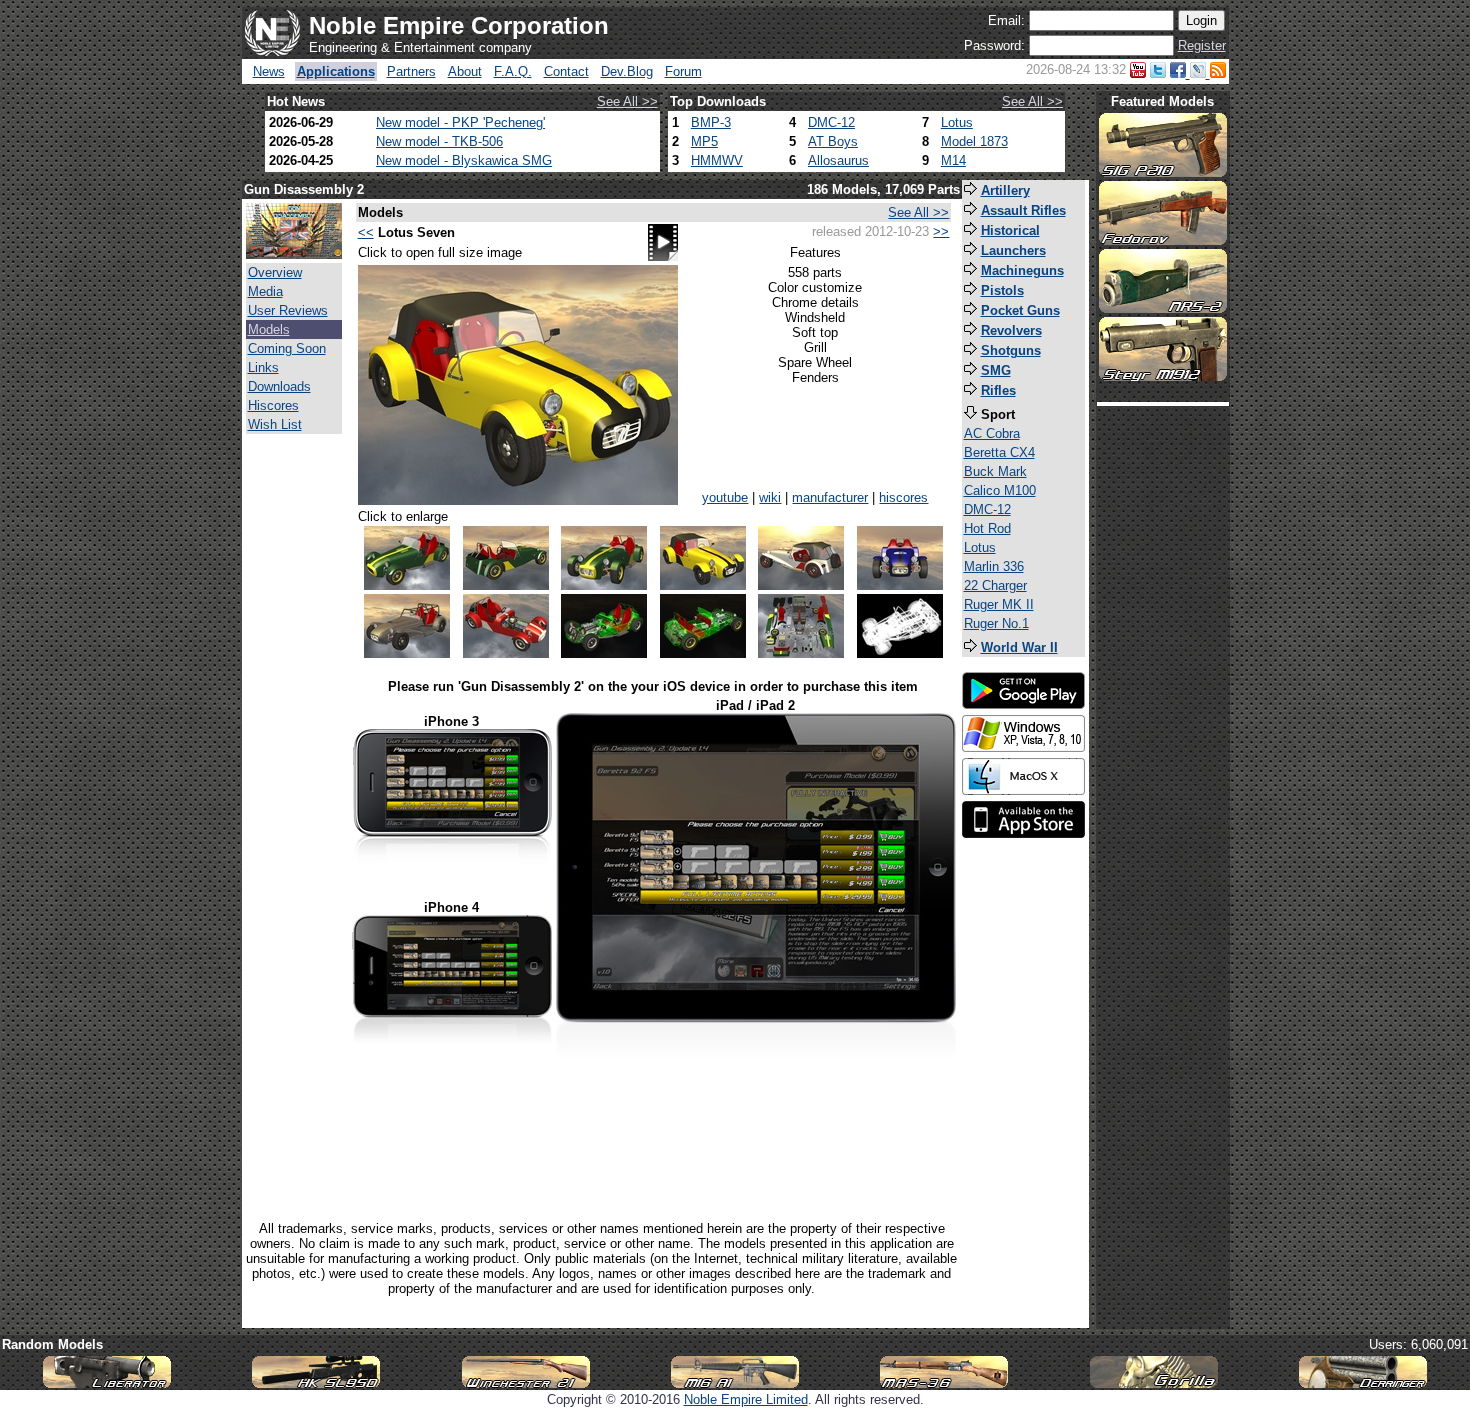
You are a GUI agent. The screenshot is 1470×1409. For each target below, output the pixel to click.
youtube (725, 497)
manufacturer (830, 497)
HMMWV (717, 160)
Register (1202, 45)
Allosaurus (838, 160)
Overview (275, 272)
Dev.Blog (627, 71)
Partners (411, 71)
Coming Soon (287, 348)
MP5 (704, 141)
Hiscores (273, 405)
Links (263, 367)
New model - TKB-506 (439, 141)
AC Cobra (992, 433)
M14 (953, 160)
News (269, 71)
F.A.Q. (513, 71)
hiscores (903, 497)
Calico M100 (1000, 490)
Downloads (279, 386)
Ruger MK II (999, 604)
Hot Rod (987, 528)
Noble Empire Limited (746, 1399)
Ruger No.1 (996, 623)
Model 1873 (974, 141)
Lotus (957, 122)
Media (265, 291)
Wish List (275, 424)
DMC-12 (831, 122)
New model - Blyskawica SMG (464, 160)
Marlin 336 (994, 566)
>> (941, 231)
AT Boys (833, 141)
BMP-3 (711, 122)
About (465, 71)
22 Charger (995, 585)
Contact (566, 71)
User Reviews (288, 310)
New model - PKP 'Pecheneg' (460, 122)
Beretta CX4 (999, 452)
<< (366, 232)
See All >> (627, 101)
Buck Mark (995, 471)
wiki (770, 497)
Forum (683, 71)
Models (269, 329)
